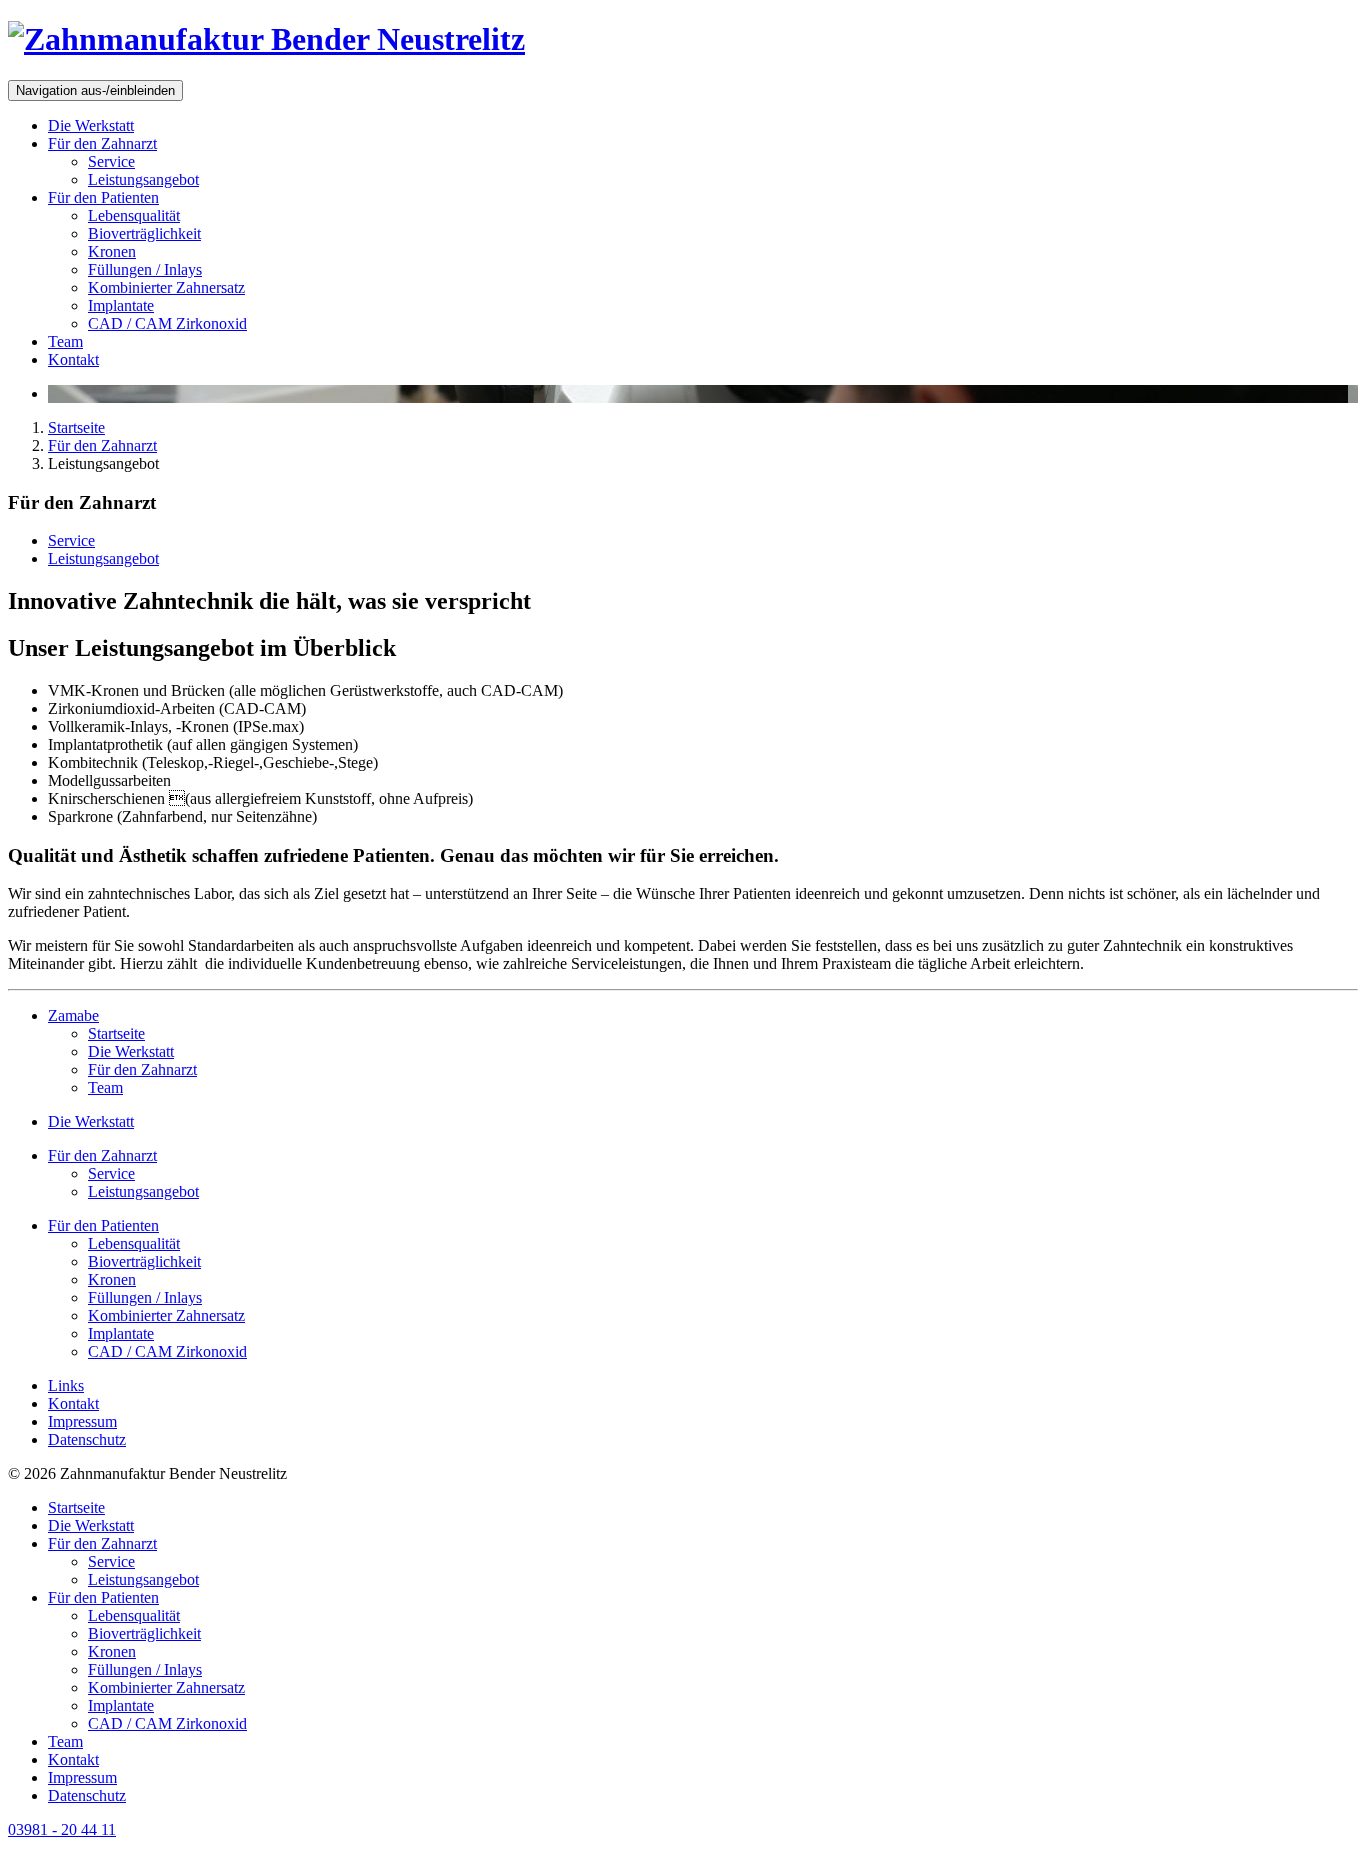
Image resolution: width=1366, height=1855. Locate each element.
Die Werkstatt (91, 125)
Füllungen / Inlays (145, 269)
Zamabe (73, 1015)
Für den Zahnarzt (102, 143)
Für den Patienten (103, 197)
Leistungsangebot (143, 179)
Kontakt (73, 359)
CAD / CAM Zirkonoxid (167, 323)
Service (111, 161)
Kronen (112, 251)
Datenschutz (87, 1439)
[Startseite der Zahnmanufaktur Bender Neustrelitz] (266, 39)
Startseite (76, 427)
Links (66, 1385)
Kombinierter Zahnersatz (166, 287)
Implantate (121, 305)
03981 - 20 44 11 (62, 1829)
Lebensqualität (134, 215)
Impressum (82, 1421)
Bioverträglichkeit (144, 233)
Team (65, 341)
